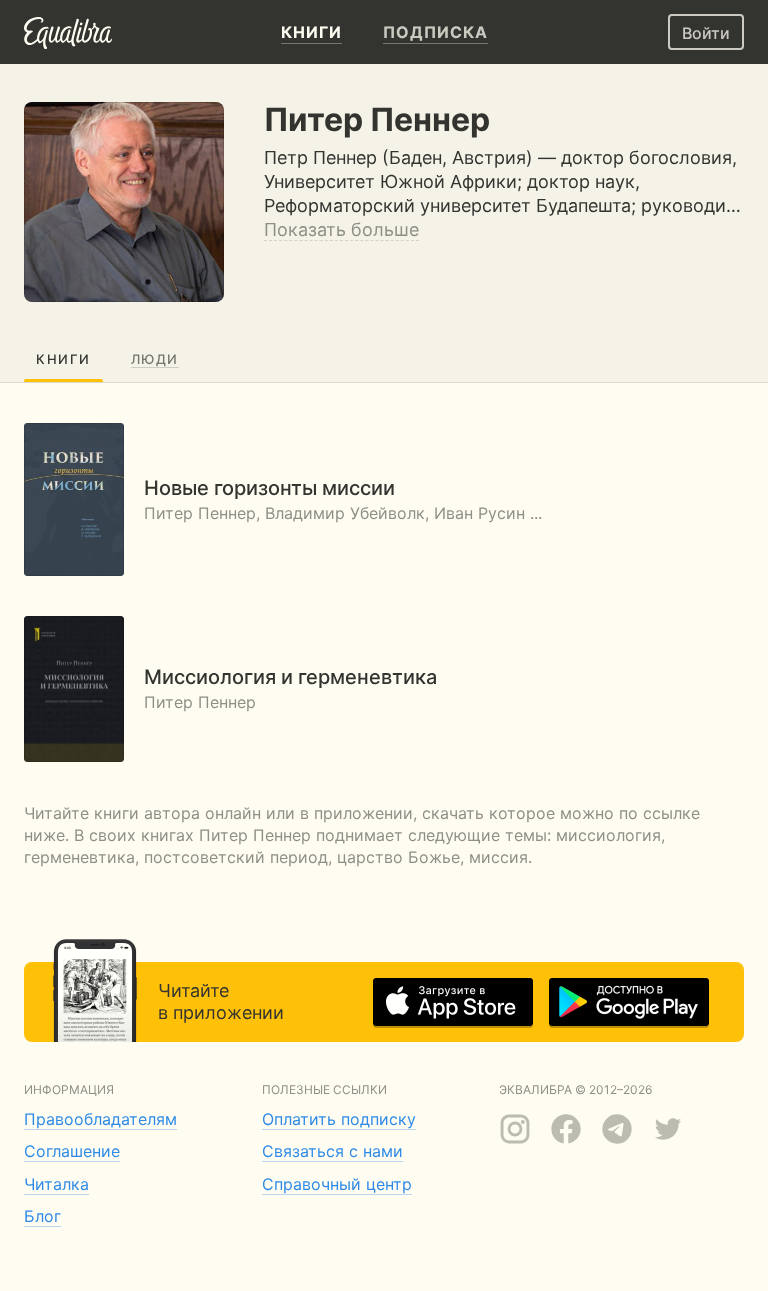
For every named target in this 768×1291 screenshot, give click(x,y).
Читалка (56, 1184)
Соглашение (72, 1151)
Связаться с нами (332, 1151)
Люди (155, 359)
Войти (706, 33)
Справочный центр (337, 1184)
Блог (42, 1216)
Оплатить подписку (339, 1119)
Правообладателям (100, 1119)
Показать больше (341, 229)
